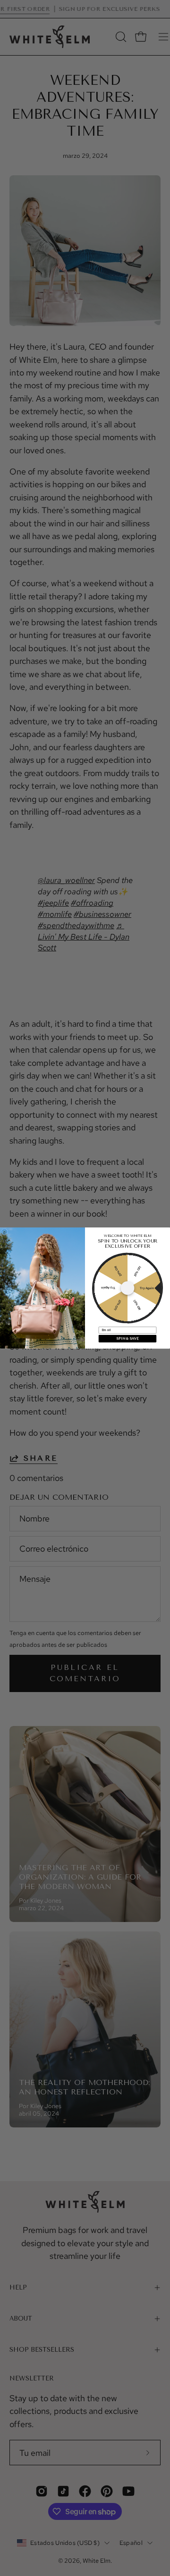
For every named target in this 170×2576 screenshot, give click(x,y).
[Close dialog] (5, 1232)
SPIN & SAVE (127, 1339)
